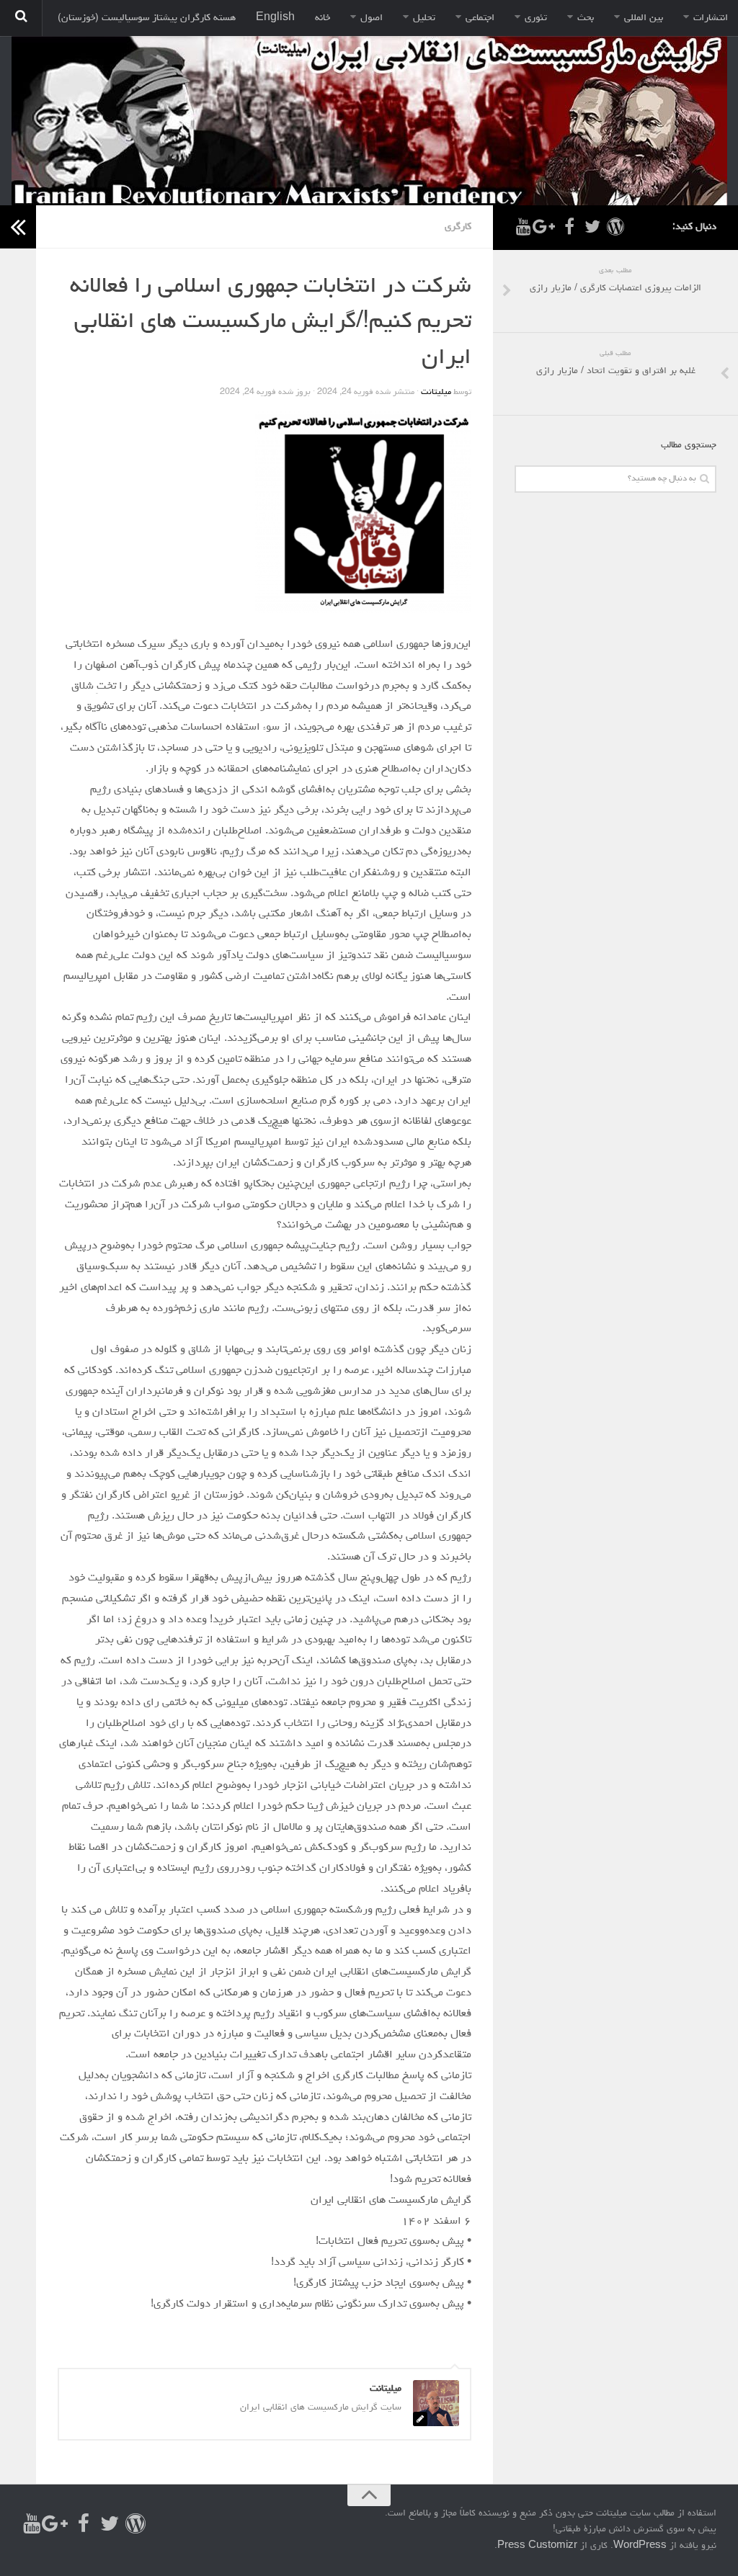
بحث (586, 18)
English (275, 18)
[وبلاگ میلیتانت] (615, 227)
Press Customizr (537, 2546)
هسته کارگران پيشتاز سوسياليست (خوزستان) (147, 18)
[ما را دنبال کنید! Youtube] (523, 227)
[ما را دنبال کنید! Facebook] (569, 227)
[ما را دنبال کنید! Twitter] (592, 227)
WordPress (640, 2546)
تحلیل (424, 18)
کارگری (458, 227)
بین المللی (644, 18)
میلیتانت (436, 393)
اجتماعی (480, 18)
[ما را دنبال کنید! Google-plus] (546, 227)
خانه (323, 18)
